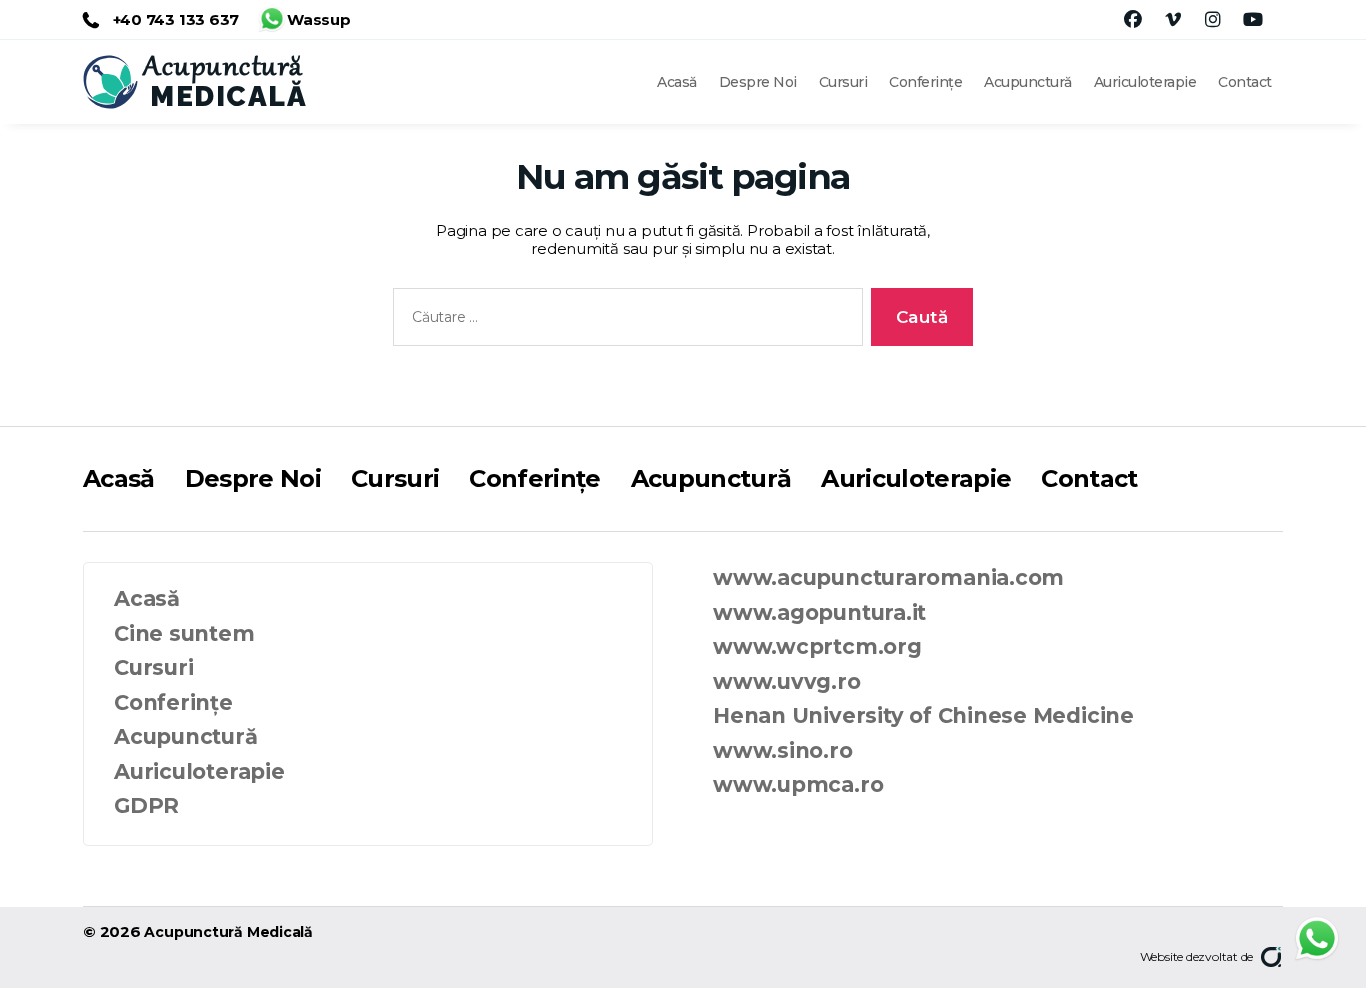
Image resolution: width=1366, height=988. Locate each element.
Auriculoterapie (1145, 82)
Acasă (677, 82)
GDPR (146, 805)
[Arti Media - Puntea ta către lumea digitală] (1271, 957)
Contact (1245, 82)
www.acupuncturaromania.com (888, 577)
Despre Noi (758, 82)
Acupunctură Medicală (228, 932)
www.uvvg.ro (787, 681)
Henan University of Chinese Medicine (923, 715)
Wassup (319, 15)
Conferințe (925, 82)
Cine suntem (184, 633)
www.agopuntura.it (819, 612)
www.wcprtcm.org (817, 646)
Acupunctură (1028, 82)
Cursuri (843, 82)
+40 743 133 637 (174, 19)
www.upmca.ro (798, 784)
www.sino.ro (783, 750)
